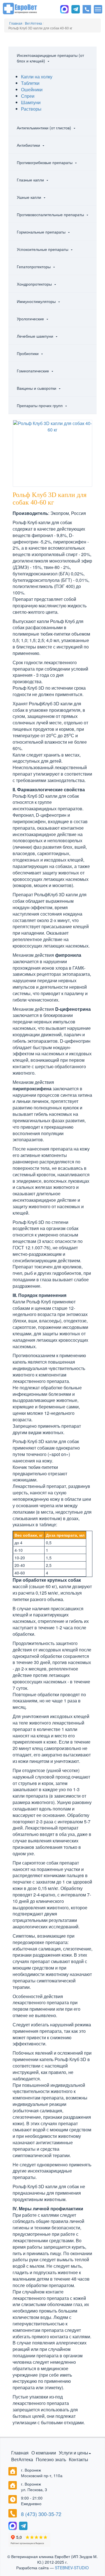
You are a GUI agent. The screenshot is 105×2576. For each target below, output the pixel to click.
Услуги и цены (73, 2453)
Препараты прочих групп (40, 405)
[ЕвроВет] (20, 8)
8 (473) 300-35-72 (41, 2514)
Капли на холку (37, 77)
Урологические (31, 319)
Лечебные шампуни (36, 336)
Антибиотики (29, 145)
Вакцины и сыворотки (37, 388)
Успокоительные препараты (43, 249)
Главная (20, 2453)
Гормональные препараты (42, 232)
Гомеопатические (33, 371)
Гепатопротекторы (34, 267)
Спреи (28, 96)
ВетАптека (22, 2459)
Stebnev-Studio (72, 2568)
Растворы (31, 109)
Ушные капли (30, 197)
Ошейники (32, 89)
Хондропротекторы (35, 284)
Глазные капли (31, 180)
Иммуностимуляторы (37, 301)
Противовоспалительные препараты (51, 214)
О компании (44, 2453)
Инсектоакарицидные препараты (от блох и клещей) (50, 58)
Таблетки (30, 83)
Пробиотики (28, 353)
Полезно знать (51, 2459)
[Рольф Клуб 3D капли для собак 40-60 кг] (53, 426)
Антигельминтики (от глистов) (45, 128)
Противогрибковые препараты (45, 162)
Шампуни (31, 102)
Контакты (79, 2459)
